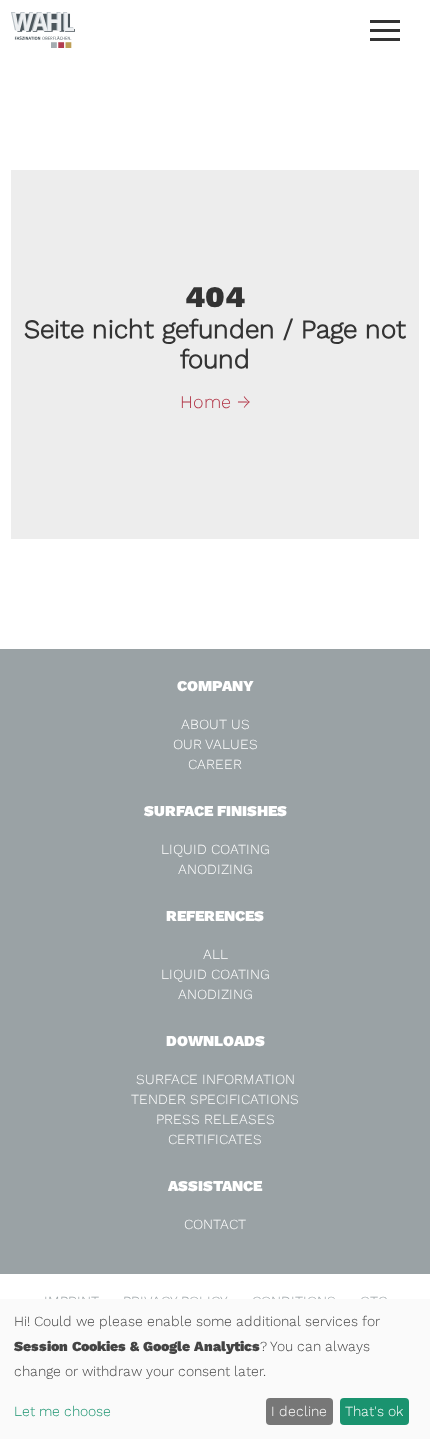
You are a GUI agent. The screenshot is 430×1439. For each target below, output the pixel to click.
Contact (215, 1224)
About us (215, 724)
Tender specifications (215, 1099)
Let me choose (62, 1411)
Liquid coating (215, 849)
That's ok (374, 1411)
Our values (215, 744)
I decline (299, 1411)
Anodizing (215, 869)
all (215, 954)
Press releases (215, 1119)
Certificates (215, 1139)
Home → (215, 401)
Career (215, 764)
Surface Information (215, 1079)
